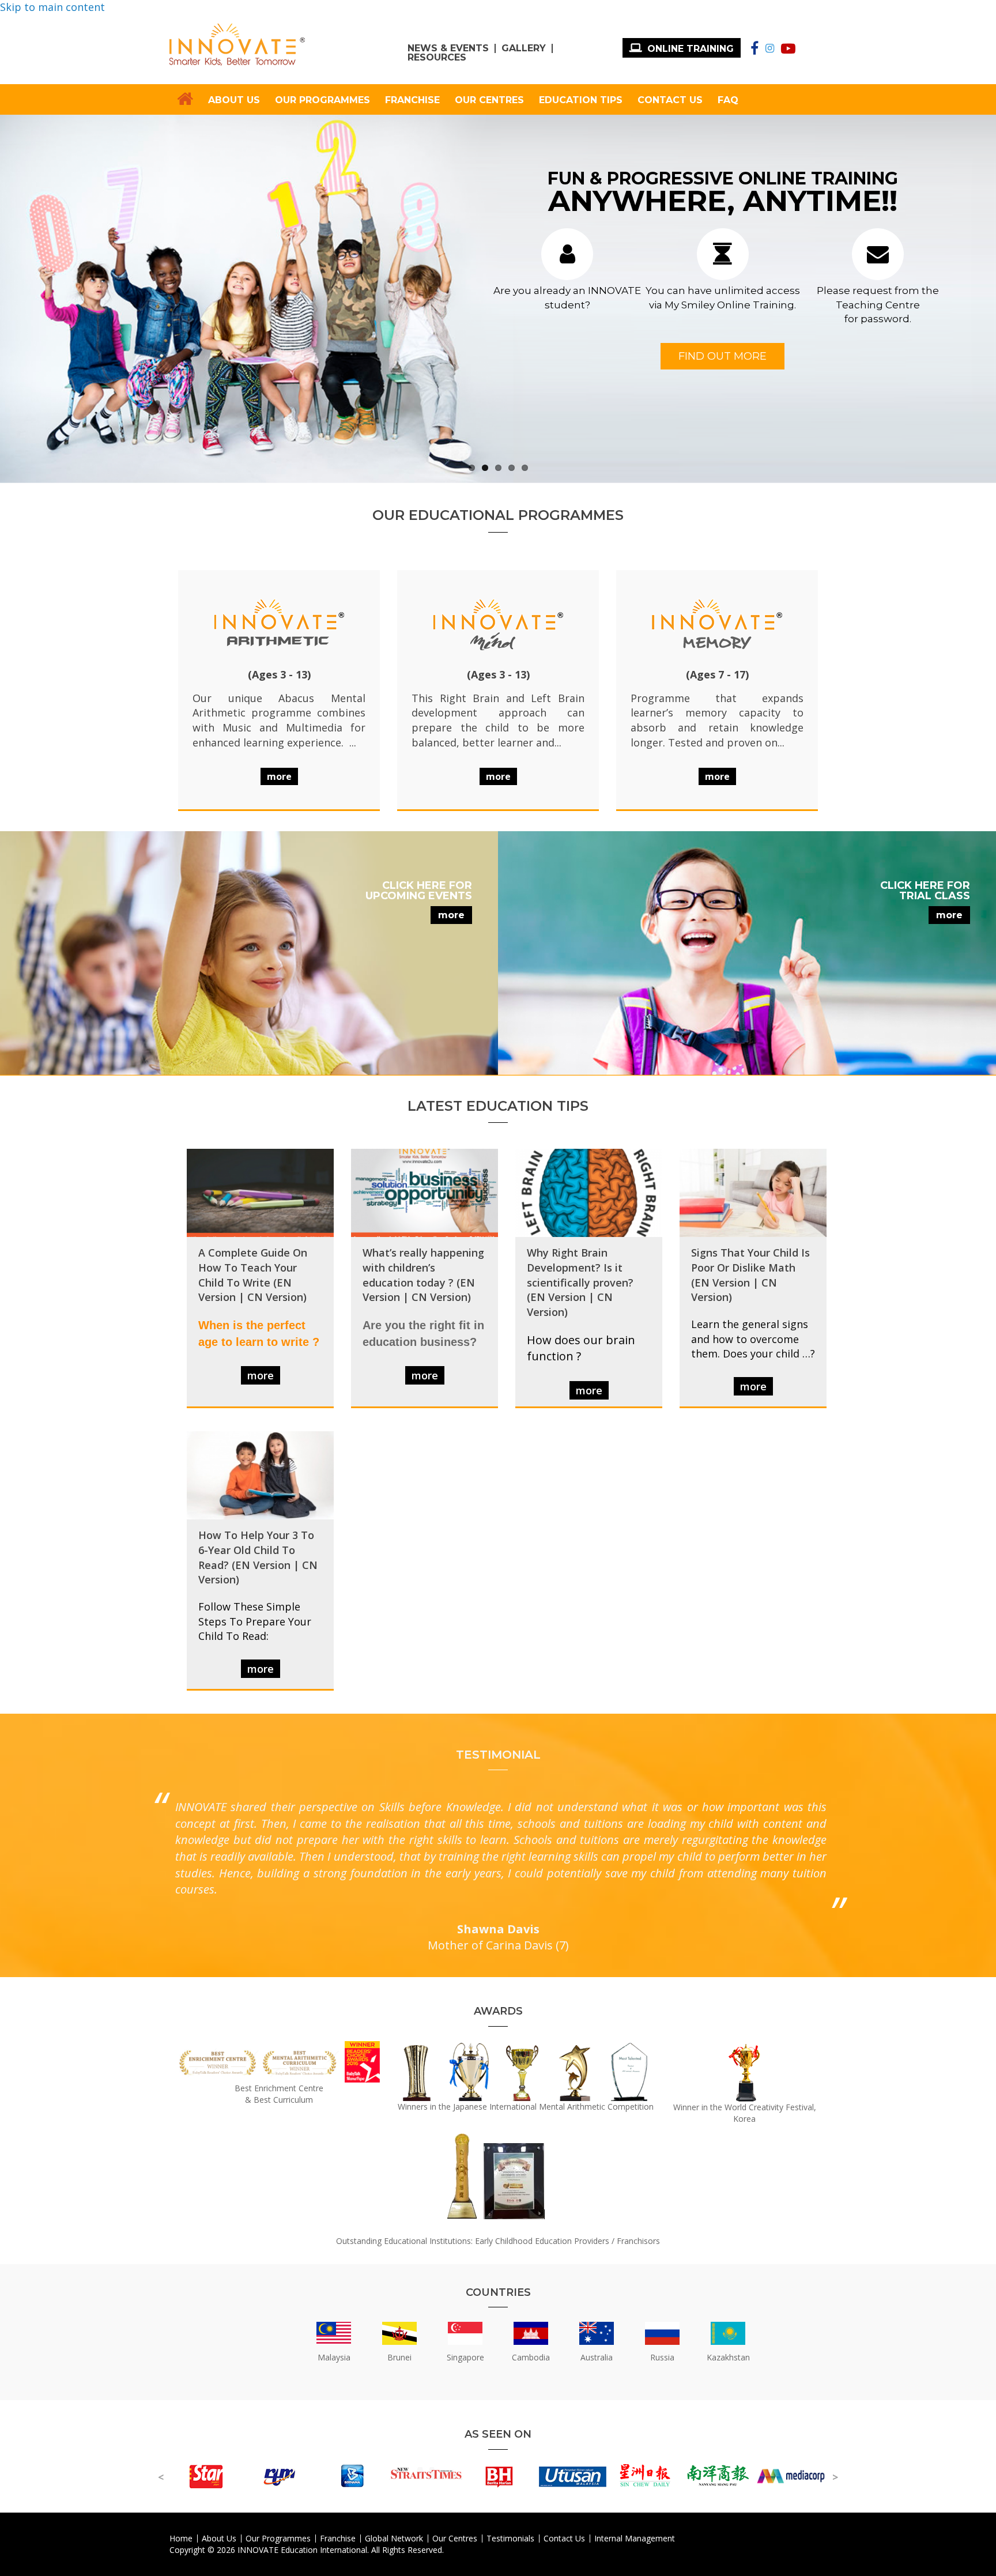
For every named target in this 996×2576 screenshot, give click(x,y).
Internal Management (635, 2539)
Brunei (399, 2357)
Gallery (524, 48)
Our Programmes (322, 100)
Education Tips (581, 100)
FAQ (728, 100)
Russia (662, 2357)
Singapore (465, 2357)
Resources (437, 58)
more (451, 915)
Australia (597, 2357)
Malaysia (334, 2357)
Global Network (394, 2539)
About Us (234, 100)
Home (181, 2539)
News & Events (448, 48)
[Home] (237, 45)
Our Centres (489, 100)
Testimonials (510, 2539)
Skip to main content (52, 7)
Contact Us (670, 100)
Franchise (412, 100)
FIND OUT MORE (723, 356)
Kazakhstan (728, 2357)
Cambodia (531, 2357)
